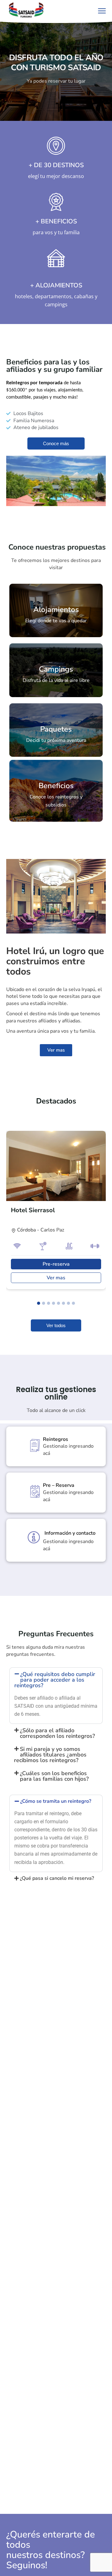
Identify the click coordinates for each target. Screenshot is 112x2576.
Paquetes (56, 729)
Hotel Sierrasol (33, 1210)
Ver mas (56, 1278)
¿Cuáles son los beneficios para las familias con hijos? (54, 1776)
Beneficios (56, 786)
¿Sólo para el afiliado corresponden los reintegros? (57, 1733)
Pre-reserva (56, 1264)
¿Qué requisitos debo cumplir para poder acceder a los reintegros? (55, 1680)
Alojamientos (56, 610)
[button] (39, 1303)
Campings (56, 669)
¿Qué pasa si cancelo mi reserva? (57, 1878)
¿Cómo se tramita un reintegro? (56, 1801)
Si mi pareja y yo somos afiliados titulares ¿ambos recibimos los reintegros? (50, 1755)
